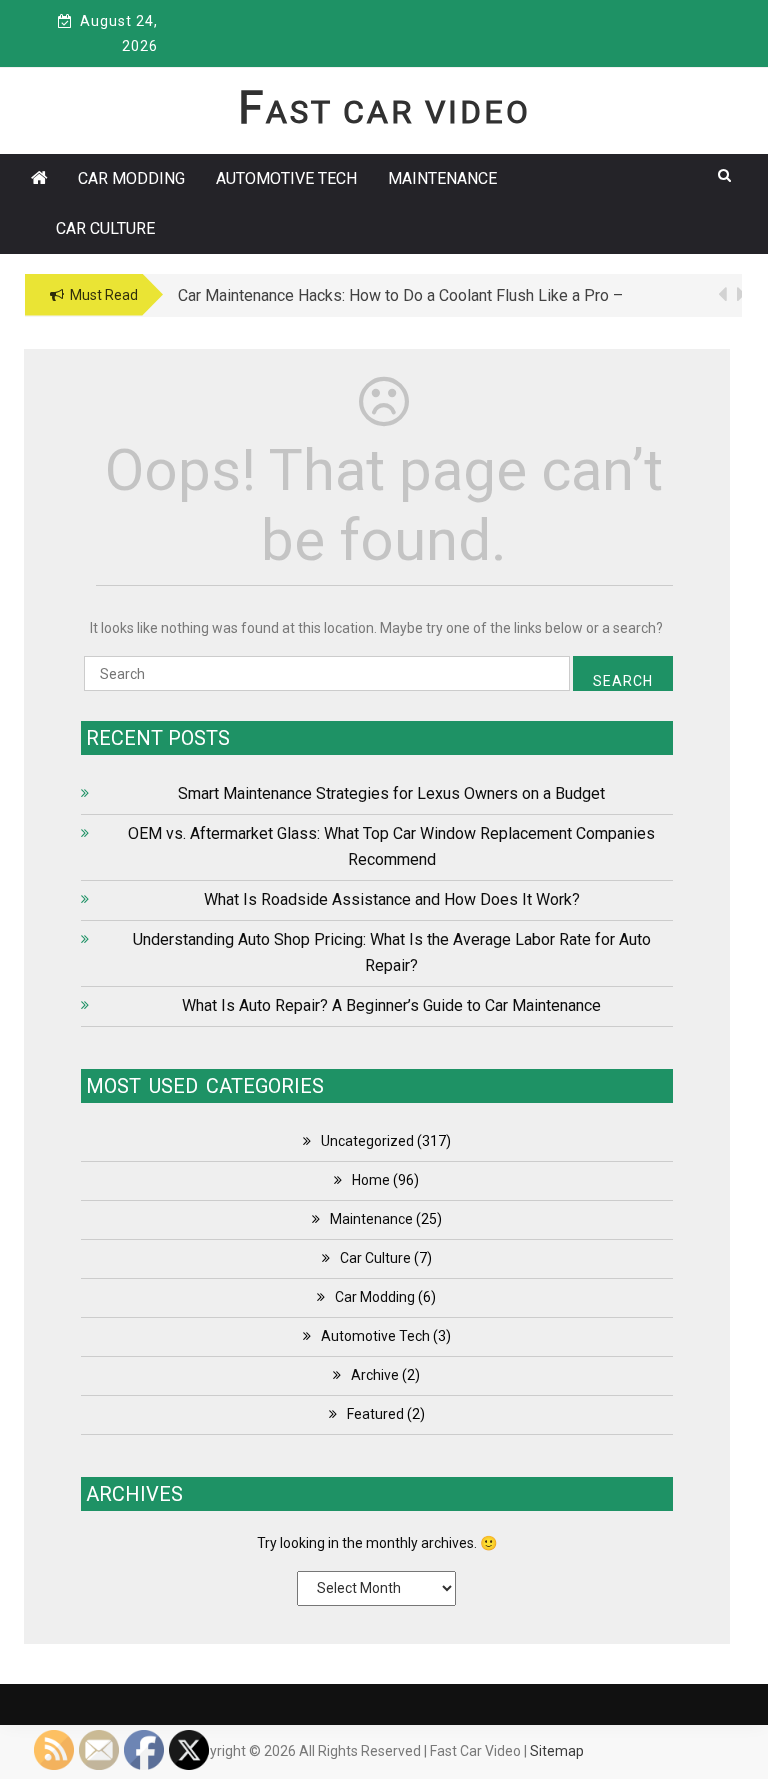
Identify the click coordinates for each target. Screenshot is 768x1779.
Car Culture (105, 228)
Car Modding (131, 178)
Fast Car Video (384, 112)
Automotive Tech (286, 178)
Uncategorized (367, 1141)
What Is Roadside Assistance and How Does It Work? (392, 899)
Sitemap (557, 1751)
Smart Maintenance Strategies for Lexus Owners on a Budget (391, 793)
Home (371, 1180)
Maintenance (442, 178)
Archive (375, 1375)
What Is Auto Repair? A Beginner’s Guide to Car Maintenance (391, 1005)
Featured (375, 1414)
